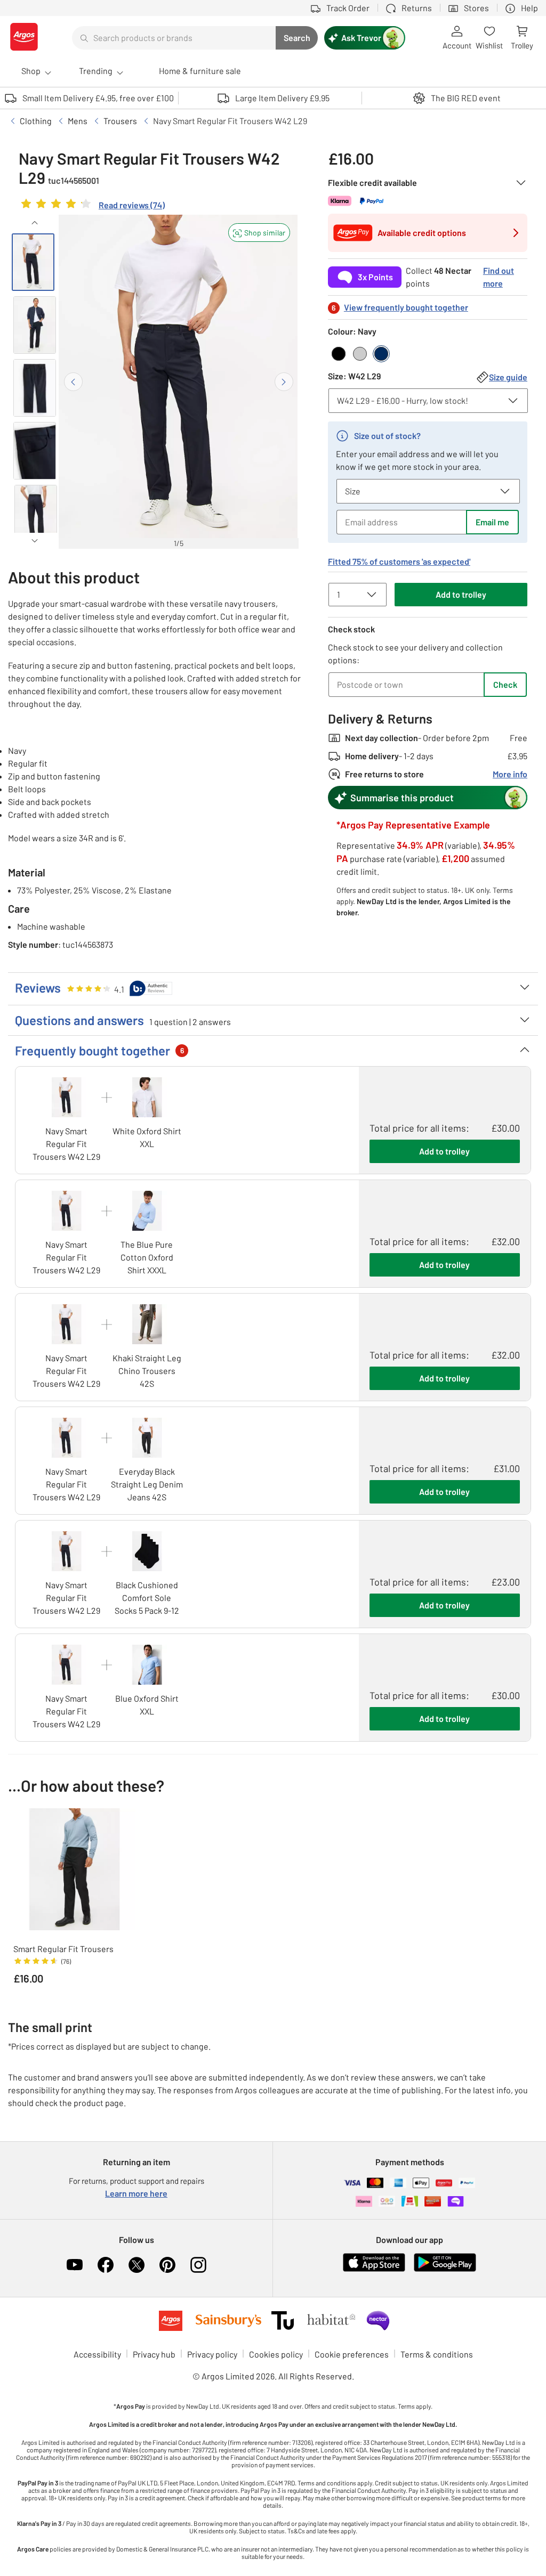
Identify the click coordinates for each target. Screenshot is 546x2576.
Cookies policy (276, 2354)
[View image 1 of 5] (33, 262)
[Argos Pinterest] (167, 2265)
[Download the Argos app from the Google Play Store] (445, 2269)
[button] (259, 233)
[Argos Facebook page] (106, 2265)
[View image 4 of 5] (35, 451)
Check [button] (505, 684)
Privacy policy (212, 2354)
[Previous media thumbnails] (35, 223)
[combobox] (174, 38)
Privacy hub (154, 2354)
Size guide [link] (508, 377)
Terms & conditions (437, 2354)
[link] (92, 206)
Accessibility (97, 2354)
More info (510, 774)
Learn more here (136, 2193)
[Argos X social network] (136, 2265)
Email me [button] (492, 522)
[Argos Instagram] (198, 2265)
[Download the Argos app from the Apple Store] (374, 2269)
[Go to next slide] (284, 382)
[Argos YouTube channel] (75, 2265)
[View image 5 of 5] (36, 514)
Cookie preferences (352, 2354)
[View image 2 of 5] (35, 325)
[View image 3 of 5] (35, 388)
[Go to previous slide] (73, 382)
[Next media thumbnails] (35, 541)
